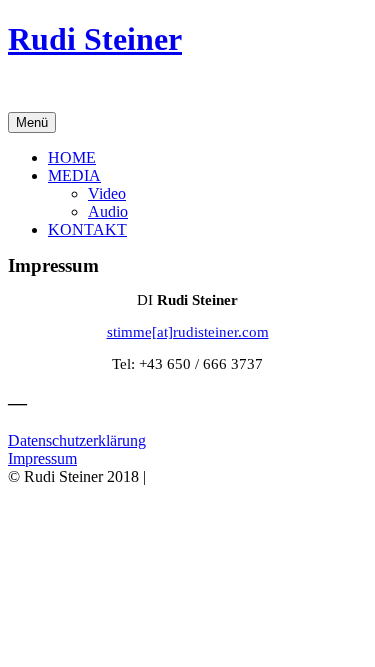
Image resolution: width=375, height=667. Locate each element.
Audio (108, 211)
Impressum (42, 458)
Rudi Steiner (95, 39)
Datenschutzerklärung (77, 440)
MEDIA (74, 175)
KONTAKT (87, 229)
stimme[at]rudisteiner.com (188, 332)
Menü (32, 122)
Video (107, 193)
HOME (72, 157)
